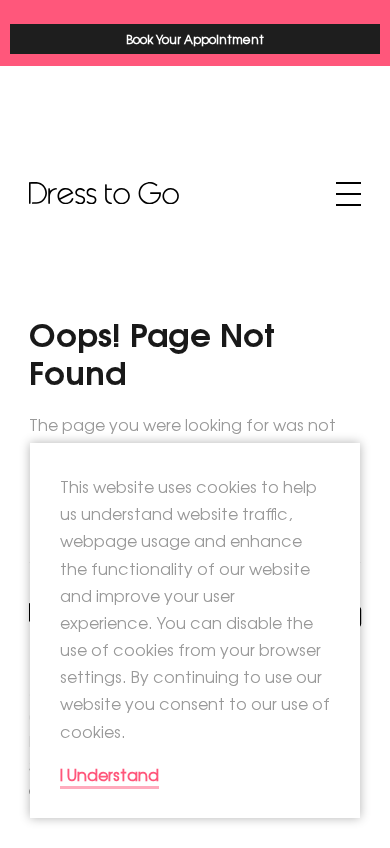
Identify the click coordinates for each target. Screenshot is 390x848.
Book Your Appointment (195, 39)
